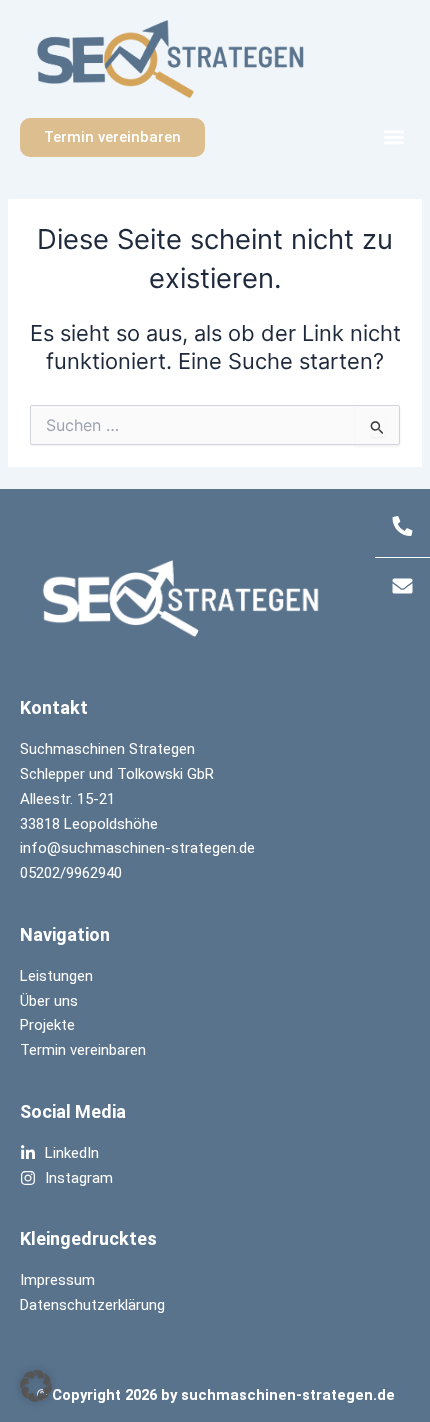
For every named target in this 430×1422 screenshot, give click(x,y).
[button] (393, 137)
